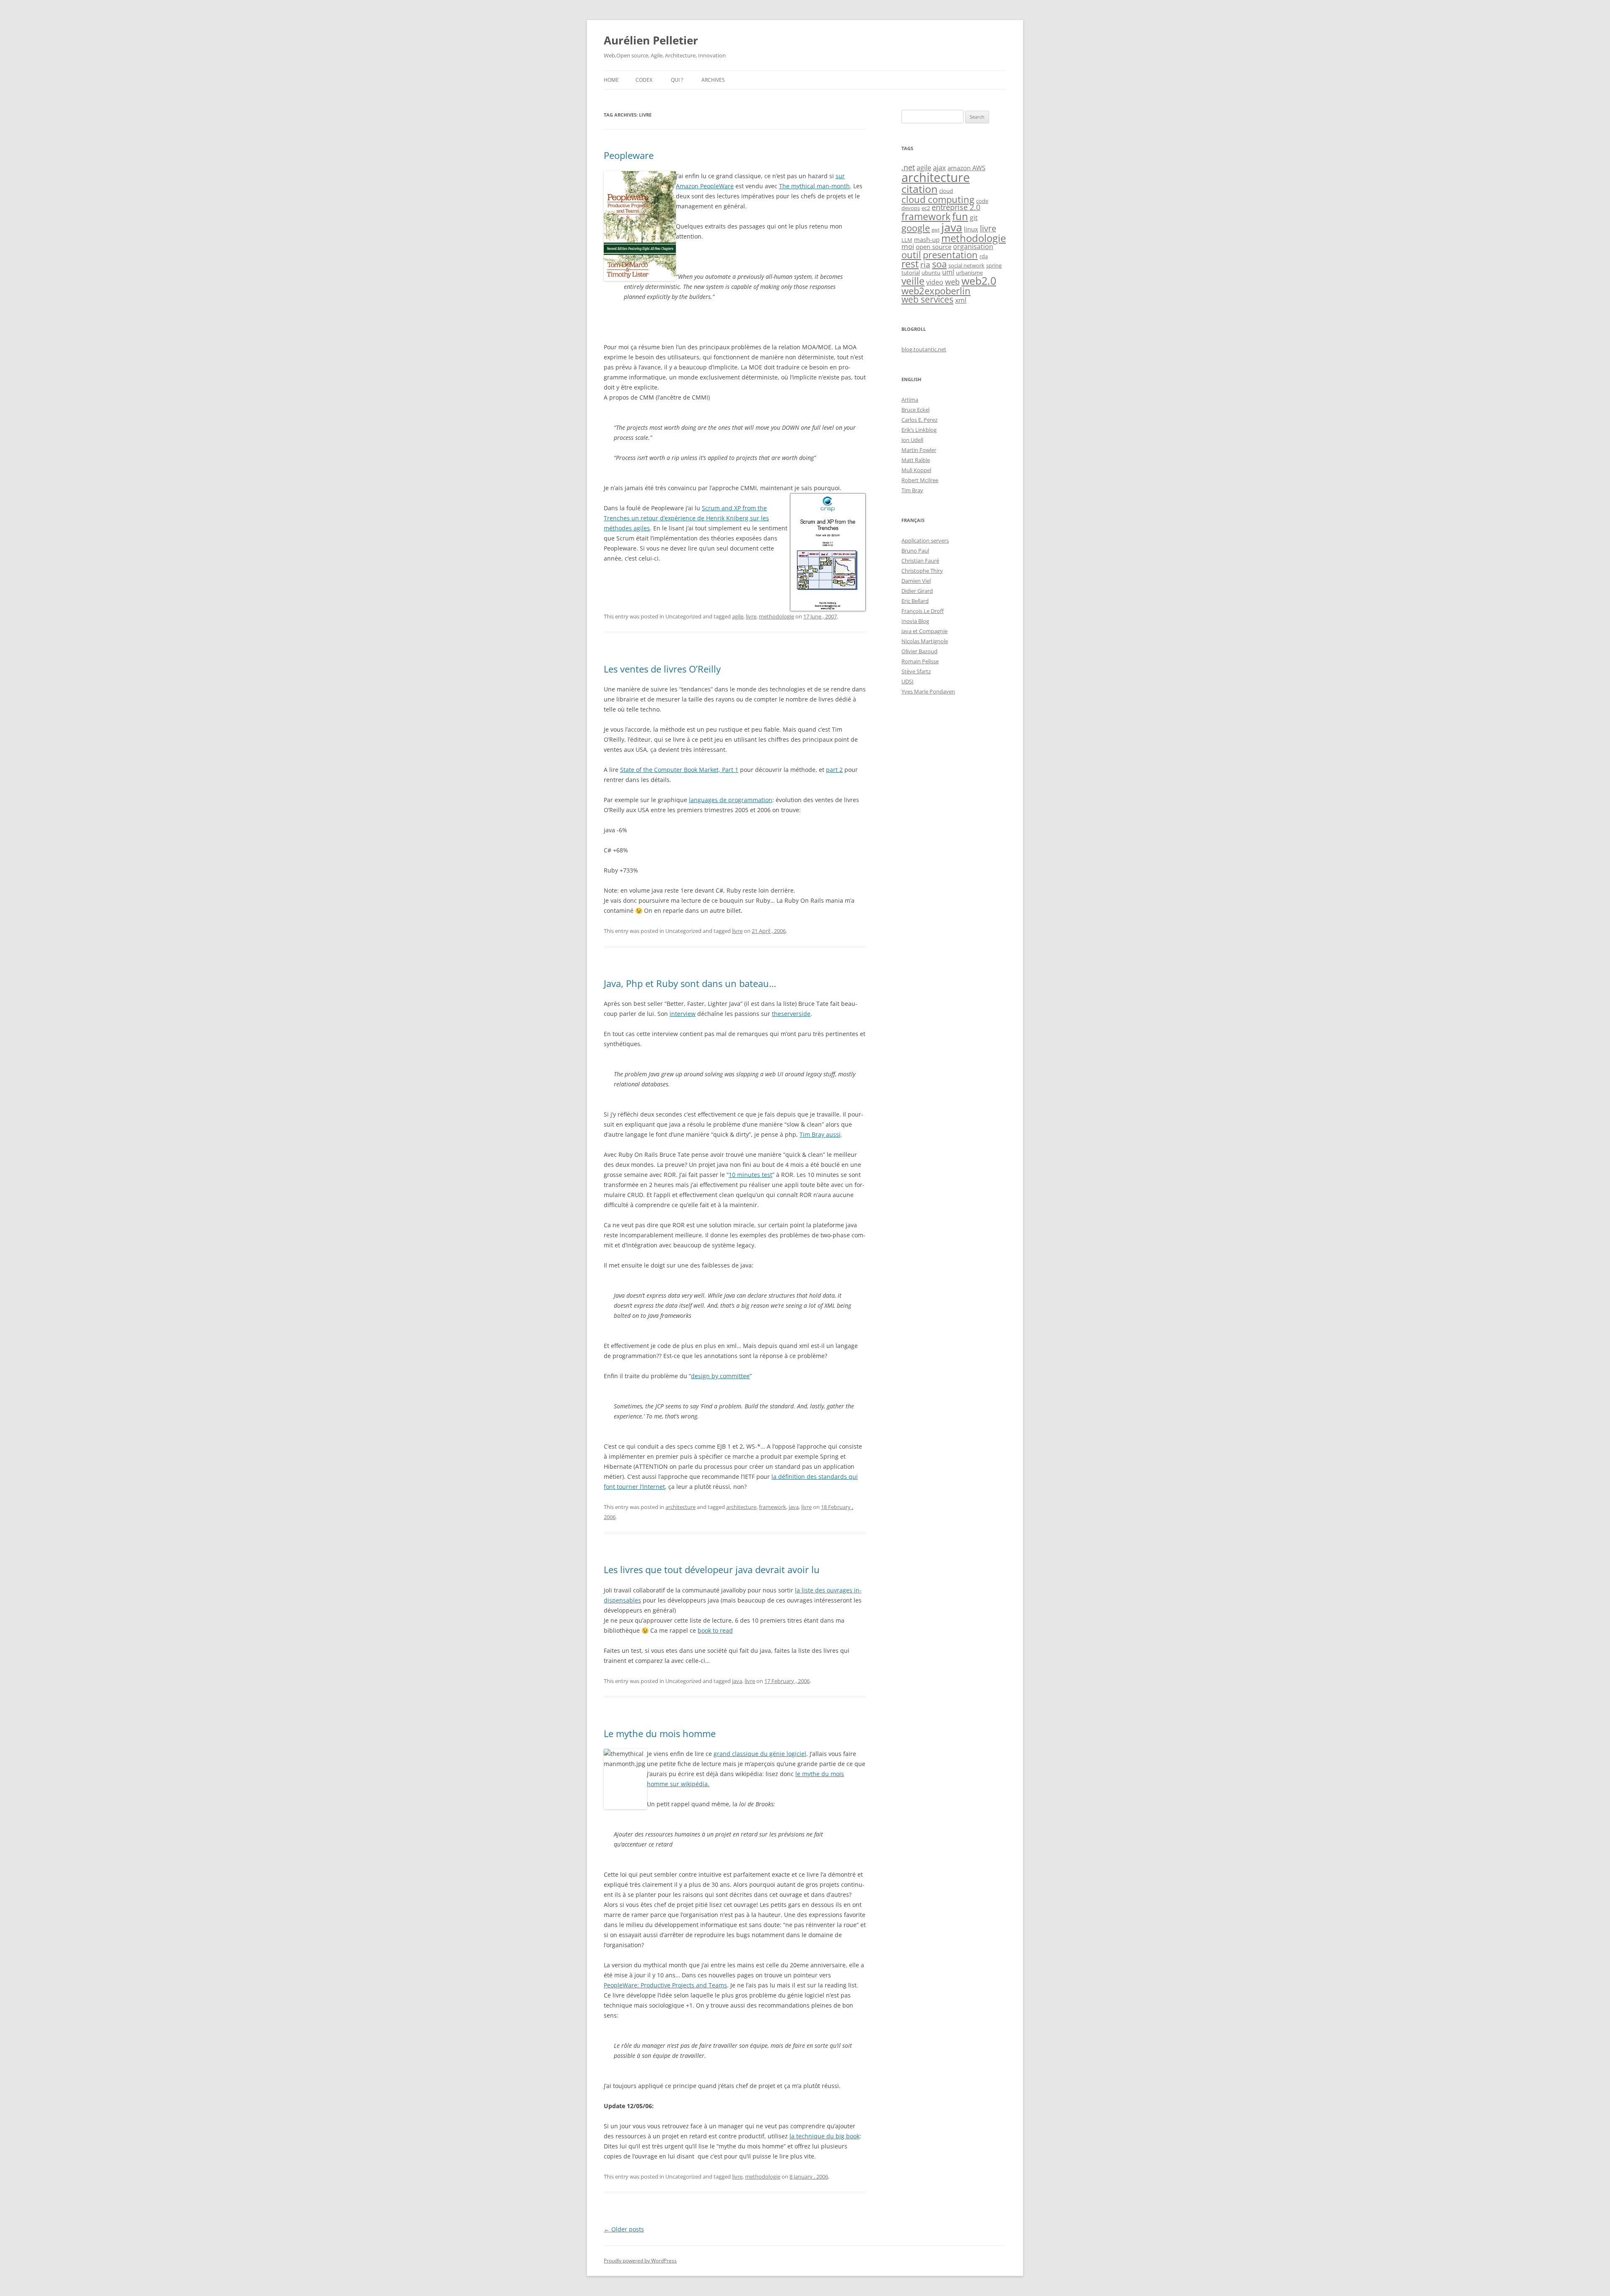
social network (966, 265)
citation (919, 189)
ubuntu (931, 273)
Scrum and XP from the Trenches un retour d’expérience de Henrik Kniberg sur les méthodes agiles (686, 518)
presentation (950, 255)
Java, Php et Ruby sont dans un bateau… (690, 983)
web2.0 (979, 281)
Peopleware (629, 155)
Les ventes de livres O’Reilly (662, 669)
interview (683, 1014)
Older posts (624, 2229)
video (935, 282)
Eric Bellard (915, 601)
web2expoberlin (936, 291)
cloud (946, 191)
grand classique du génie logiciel (760, 1754)
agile (738, 616)
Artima (910, 400)
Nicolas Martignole (925, 641)
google (916, 228)
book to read (715, 1630)
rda (984, 256)
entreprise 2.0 (956, 207)
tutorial (911, 273)
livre (751, 616)
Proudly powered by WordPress (640, 2261)
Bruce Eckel (915, 410)
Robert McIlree (920, 480)
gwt (936, 230)
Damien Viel (916, 581)
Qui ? (677, 80)
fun (960, 216)
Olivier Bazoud (919, 651)
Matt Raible (916, 460)
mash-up (927, 240)
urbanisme (969, 273)
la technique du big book (824, 2136)
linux (971, 229)
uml (948, 272)
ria (925, 265)
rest (910, 264)
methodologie (776, 616)
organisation (973, 247)
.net (908, 167)
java (794, 1507)
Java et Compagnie (924, 631)
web (952, 282)
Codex (644, 80)
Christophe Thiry (922, 571)
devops (911, 208)
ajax (939, 168)
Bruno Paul (915, 551)
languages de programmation (731, 800)
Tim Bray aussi (820, 1134)
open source (934, 247)
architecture (680, 1507)
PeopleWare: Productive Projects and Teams (665, 1985)
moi (908, 246)
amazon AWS (966, 168)
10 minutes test (750, 1175)
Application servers (925, 540)
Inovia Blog (915, 621)
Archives (713, 80)
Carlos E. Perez (919, 420)
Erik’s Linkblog (919, 430)
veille (913, 281)
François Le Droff (923, 611)
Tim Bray (912, 490)
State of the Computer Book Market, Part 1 (679, 770)
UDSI (908, 681)
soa (939, 264)
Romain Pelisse (920, 661)
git (974, 218)
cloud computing (938, 199)
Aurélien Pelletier (651, 40)
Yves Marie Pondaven (928, 691)
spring (994, 265)
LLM (907, 240)
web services (927, 299)
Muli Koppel (916, 470)
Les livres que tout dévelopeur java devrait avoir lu (712, 1569)
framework (773, 1507)
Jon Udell (912, 440)
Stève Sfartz (916, 671)
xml (961, 300)
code (982, 201)
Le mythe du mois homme (660, 1733)
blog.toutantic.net (924, 349)
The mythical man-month (814, 186)
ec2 (926, 208)
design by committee (720, 1376)
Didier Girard (917, 591)
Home (611, 80)
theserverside (791, 1014)
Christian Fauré (920, 561)
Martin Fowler (919, 450)
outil (911, 255)
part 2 (834, 770)
